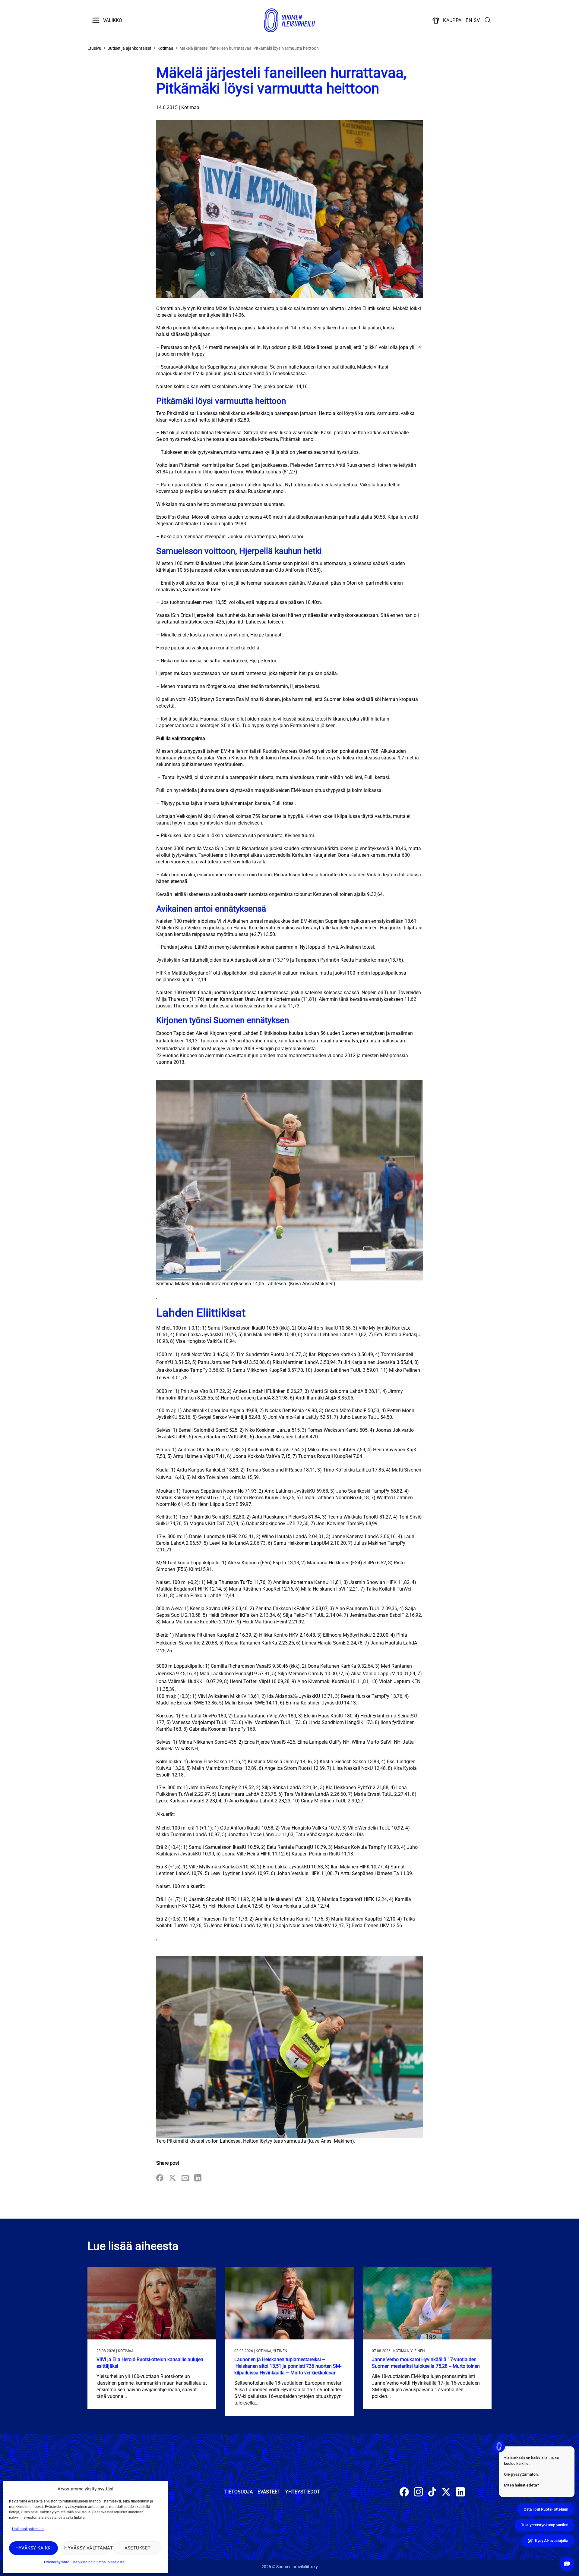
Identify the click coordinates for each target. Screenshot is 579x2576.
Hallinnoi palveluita (28, 2529)
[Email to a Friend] (185, 2178)
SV (477, 20)
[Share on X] (172, 2178)
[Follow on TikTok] (432, 2493)
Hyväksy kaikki (34, 2548)
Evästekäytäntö (57, 2562)
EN (469, 20)
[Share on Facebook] (160, 2178)
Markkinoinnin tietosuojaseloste (98, 2562)
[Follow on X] (446, 2493)
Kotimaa (165, 48)
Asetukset (138, 2548)
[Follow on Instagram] (418, 2493)
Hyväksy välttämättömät (87, 2548)
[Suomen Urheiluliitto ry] (289, 20)
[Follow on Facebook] (404, 2493)
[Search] (488, 20)
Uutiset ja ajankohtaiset (129, 48)
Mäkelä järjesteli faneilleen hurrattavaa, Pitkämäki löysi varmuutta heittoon (249, 48)
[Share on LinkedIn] (198, 2178)
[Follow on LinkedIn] (460, 2493)
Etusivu (94, 48)
